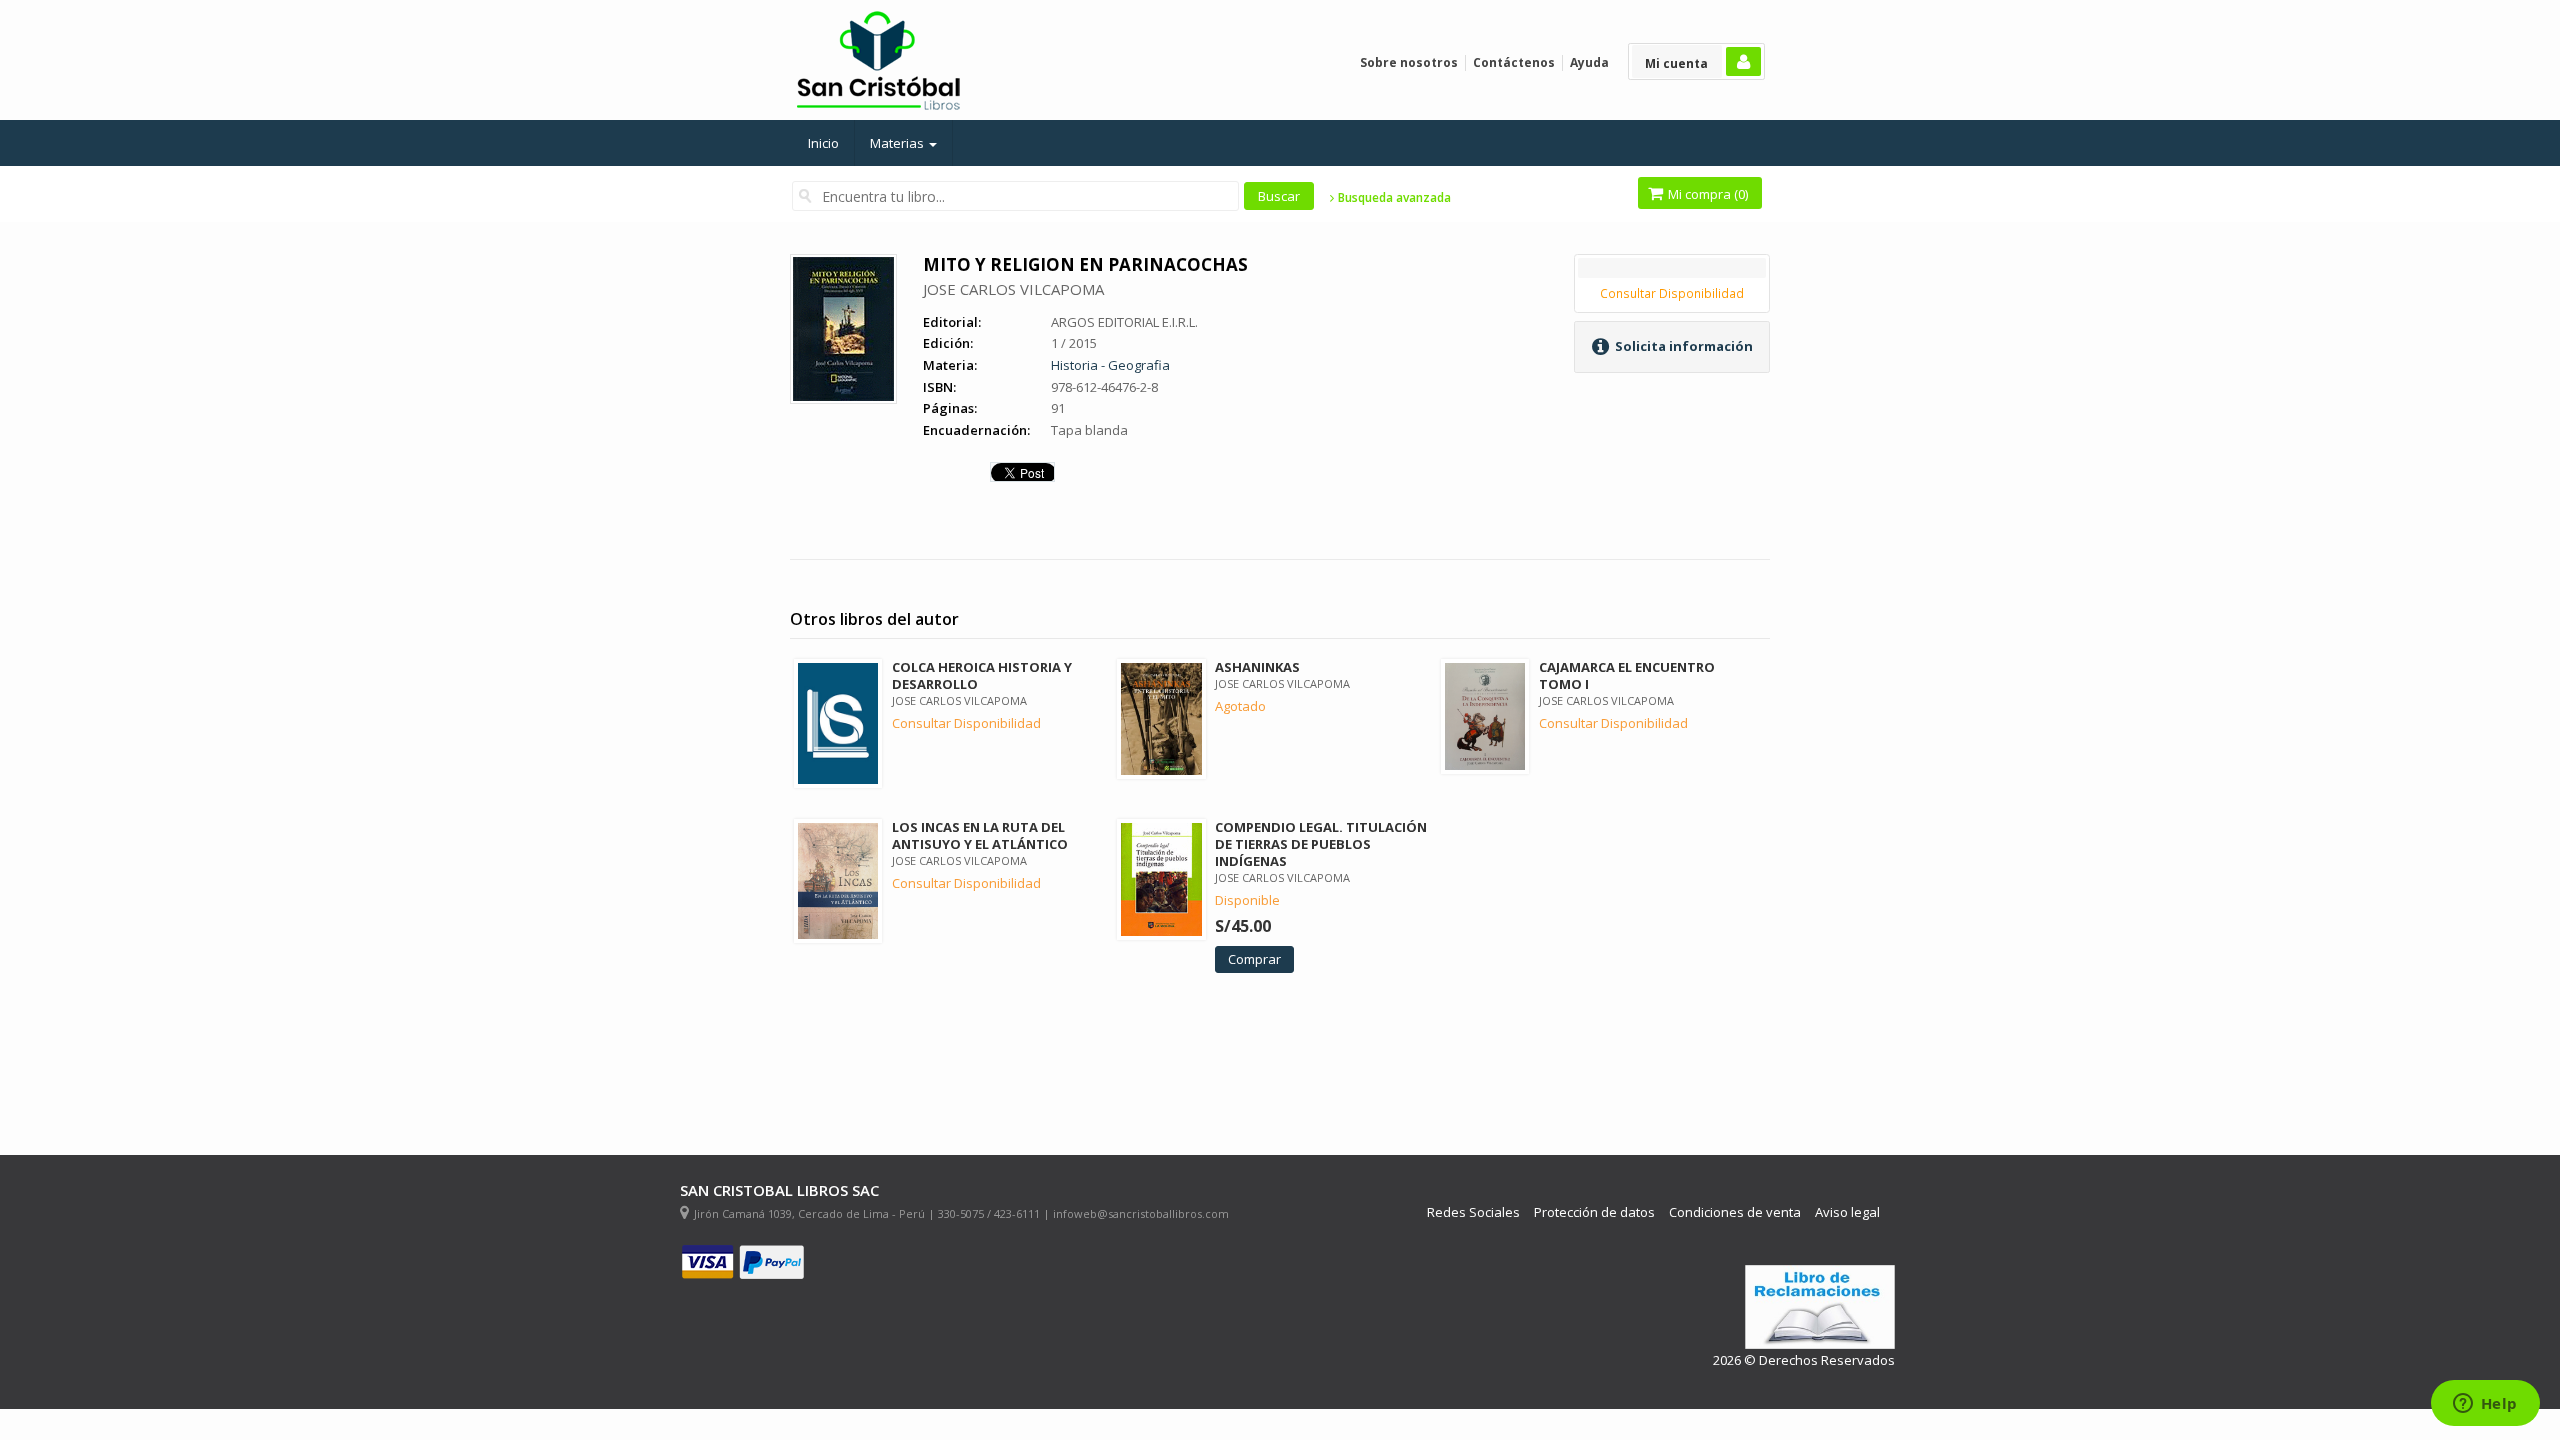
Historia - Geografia (1110, 365)
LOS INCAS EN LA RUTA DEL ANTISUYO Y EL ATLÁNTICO (980, 835)
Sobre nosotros (1409, 62)
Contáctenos (1514, 62)
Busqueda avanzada (1393, 198)
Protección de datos (1594, 1212)
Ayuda (1589, 62)
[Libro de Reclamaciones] (1820, 1307)
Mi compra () (1706, 194)
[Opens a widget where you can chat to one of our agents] (2485, 1405)
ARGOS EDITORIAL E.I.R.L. (1124, 322)
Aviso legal (1847, 1212)
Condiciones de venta (1735, 1212)
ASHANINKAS (1257, 667)
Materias (898, 143)
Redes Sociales (1473, 1212)
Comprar (1254, 959)
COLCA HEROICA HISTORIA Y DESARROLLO (982, 675)
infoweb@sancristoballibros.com (1141, 1213)
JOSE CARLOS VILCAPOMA (1013, 289)
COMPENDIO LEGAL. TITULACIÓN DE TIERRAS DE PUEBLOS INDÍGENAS (1321, 844)
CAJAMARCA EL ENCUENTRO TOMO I (1627, 675)
